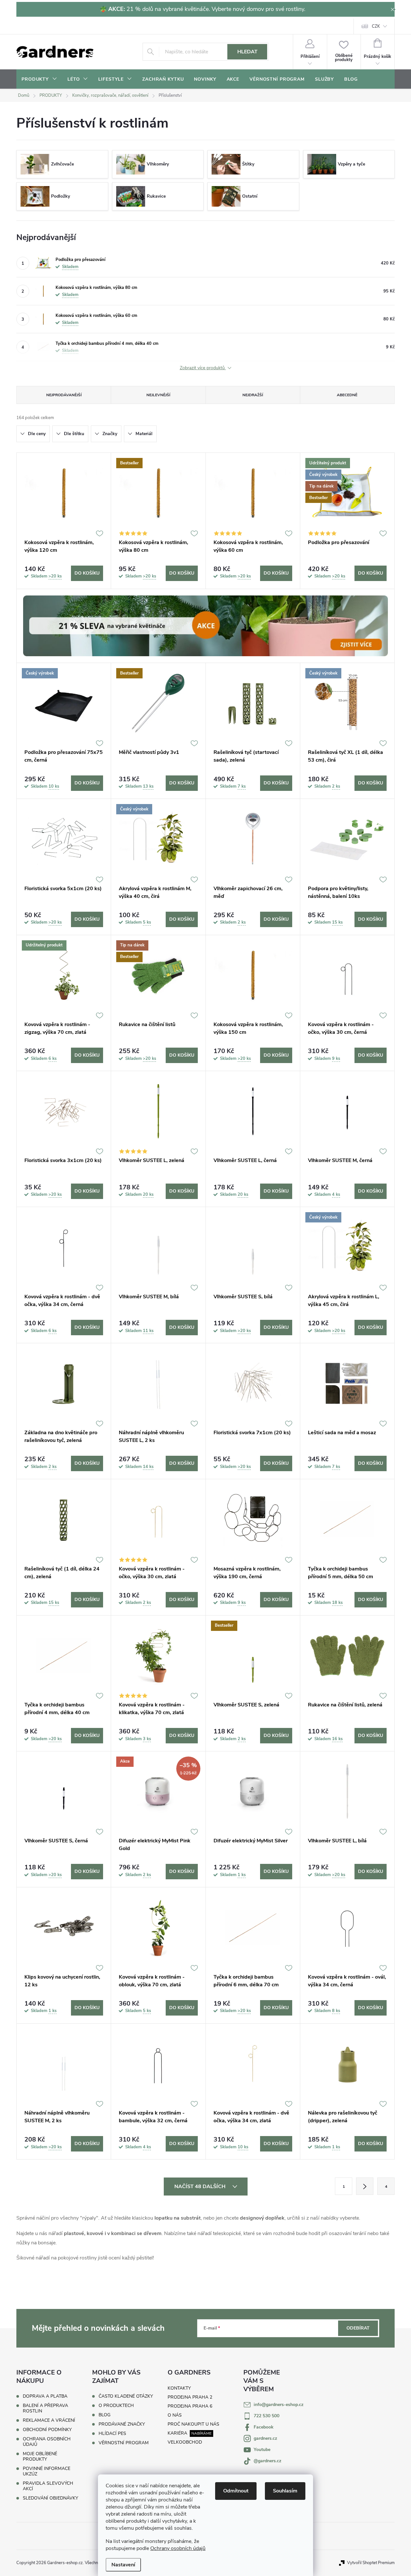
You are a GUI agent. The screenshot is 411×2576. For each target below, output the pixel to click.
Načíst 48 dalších (201, 2187)
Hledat (247, 52)
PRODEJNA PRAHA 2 (190, 2397)
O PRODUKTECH (116, 2406)
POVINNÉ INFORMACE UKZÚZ (47, 2471)
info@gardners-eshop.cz (279, 2405)
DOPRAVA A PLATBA (45, 2396)
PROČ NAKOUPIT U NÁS (193, 2424)
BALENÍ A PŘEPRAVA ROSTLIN (45, 2408)
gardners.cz (265, 2438)
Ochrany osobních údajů (178, 2548)
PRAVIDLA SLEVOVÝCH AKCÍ (48, 2486)
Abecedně (347, 395)
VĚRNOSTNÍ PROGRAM (124, 2443)
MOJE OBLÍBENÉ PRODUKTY (40, 2456)
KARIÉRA (177, 2433)
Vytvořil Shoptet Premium (371, 2563)
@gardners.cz (267, 2461)
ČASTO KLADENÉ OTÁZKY (126, 2396)
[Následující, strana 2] (365, 2186)
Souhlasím (285, 2491)
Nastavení (123, 2565)
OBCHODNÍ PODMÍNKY (47, 2430)
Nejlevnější (158, 395)
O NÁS (175, 2415)
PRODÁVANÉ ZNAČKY (122, 2424)
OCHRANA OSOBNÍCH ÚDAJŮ (47, 2442)
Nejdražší (253, 395)
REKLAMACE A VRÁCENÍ (49, 2420)
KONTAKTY (179, 2388)
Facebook (264, 2427)
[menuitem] (39, 79)
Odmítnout (236, 2491)
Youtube (262, 2450)
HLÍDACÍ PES (112, 2434)
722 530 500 (267, 2416)
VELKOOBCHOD (185, 2442)
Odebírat (358, 2328)
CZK (376, 26)
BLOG (105, 2415)
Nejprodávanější (64, 395)
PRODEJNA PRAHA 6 (190, 2406)
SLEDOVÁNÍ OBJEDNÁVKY (50, 2498)
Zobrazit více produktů (203, 368)
